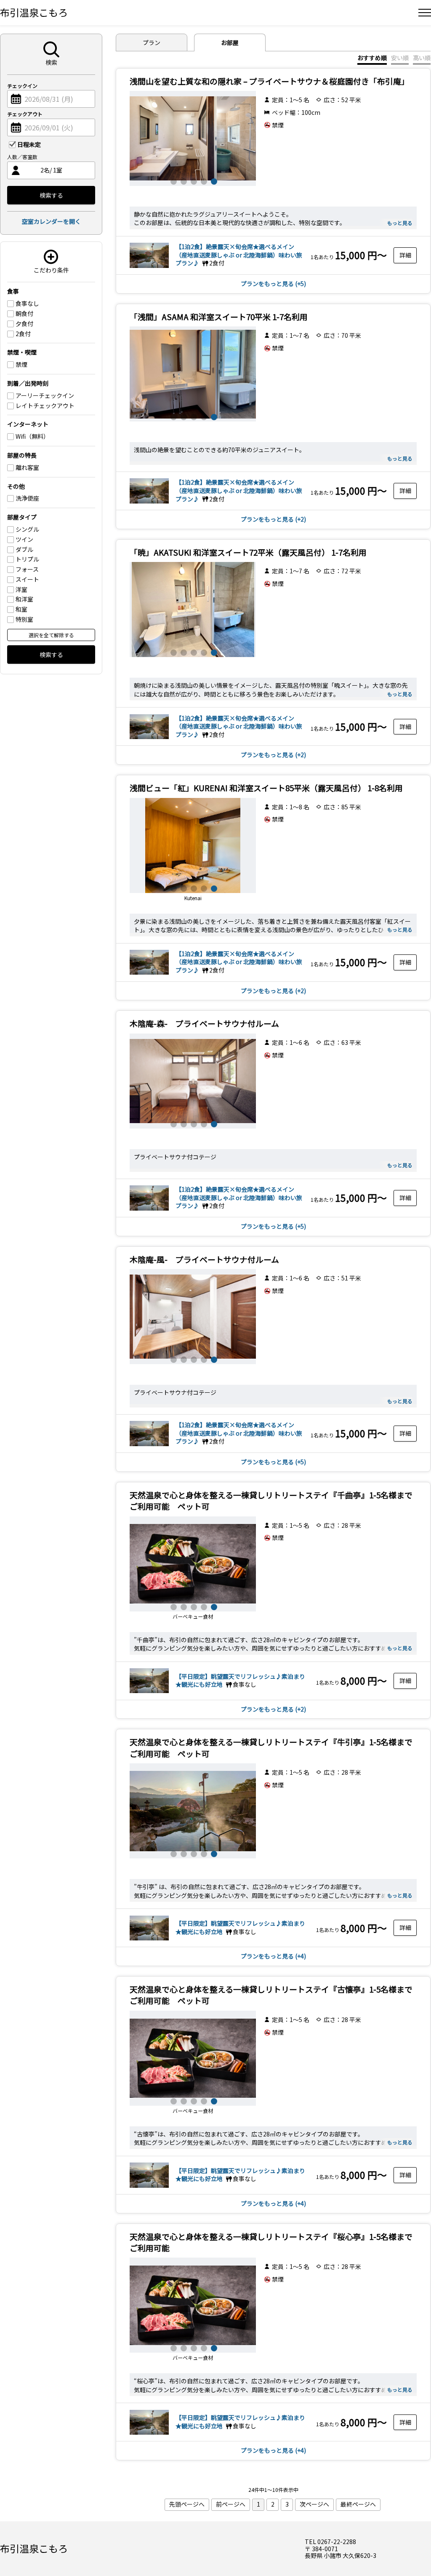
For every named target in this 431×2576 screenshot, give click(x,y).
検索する (51, 195)
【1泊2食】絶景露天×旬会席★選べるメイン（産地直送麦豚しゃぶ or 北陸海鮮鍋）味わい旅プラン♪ (239, 255)
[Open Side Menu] (425, 13)
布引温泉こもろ (34, 12)
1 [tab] (173, 180)
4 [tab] (203, 180)
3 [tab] (193, 180)
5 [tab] (213, 180)
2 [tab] (183, 180)
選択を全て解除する (51, 635)
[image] (193, 138)
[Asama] (193, 374)
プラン (152, 42)
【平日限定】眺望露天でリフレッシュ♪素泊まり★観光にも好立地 (240, 1927)
